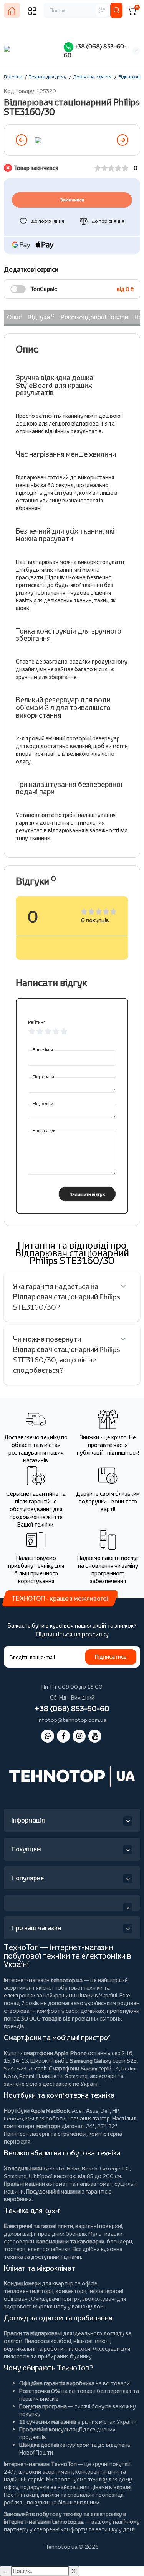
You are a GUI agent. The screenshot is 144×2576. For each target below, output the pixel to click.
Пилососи (37, 2341)
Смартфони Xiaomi (73, 2068)
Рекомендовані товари (94, 317)
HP (115, 2111)
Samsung (15, 2176)
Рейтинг (37, 1022)
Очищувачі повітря (55, 2299)
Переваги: (44, 1077)
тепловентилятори (29, 2291)
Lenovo (13, 2118)
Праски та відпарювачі (33, 2333)
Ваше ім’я (43, 1050)
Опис (14, 317)
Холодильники (23, 2168)
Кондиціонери (22, 2283)
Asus (92, 2111)
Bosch (90, 2168)
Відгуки (41, 317)
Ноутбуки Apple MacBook (37, 2111)
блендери (119, 2241)
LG (126, 2168)
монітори (48, 2126)
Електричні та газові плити (38, 2226)
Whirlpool (41, 2176)
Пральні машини (24, 2184)
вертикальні (20, 2349)
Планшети (50, 2076)
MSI (30, 2118)
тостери (15, 2249)
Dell (105, 2111)
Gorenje (110, 2168)
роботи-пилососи (67, 2349)
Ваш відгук (44, 1130)
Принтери (16, 2134)
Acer (78, 2111)
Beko (73, 2168)
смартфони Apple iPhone (55, 2053)
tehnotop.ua (67, 1980)
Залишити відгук (87, 1194)
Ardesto (54, 2168)
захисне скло (21, 2084)
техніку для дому (110, 2479)
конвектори (71, 2291)
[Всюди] (102, 10)
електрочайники (49, 2249)
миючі (102, 2341)
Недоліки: (44, 1103)
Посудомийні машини (53, 2191)
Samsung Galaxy (91, 2061)
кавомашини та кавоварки (70, 2241)
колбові (61, 2341)
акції (32, 2495)
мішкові (83, 2341)
